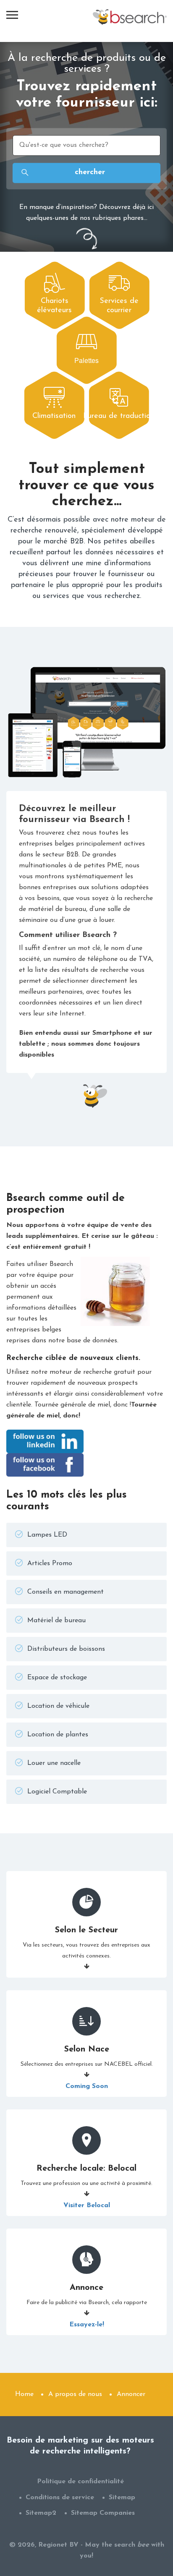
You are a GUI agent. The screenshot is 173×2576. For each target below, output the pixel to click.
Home (24, 2394)
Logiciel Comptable (57, 1792)
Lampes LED (47, 1535)
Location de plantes (58, 1735)
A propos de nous (75, 2394)
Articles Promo (50, 1563)
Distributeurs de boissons (66, 1649)
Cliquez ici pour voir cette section (54, 293)
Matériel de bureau (56, 1621)
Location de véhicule (58, 1706)
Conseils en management (66, 1592)
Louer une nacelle (54, 1763)
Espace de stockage (57, 1678)
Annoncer (131, 2394)
